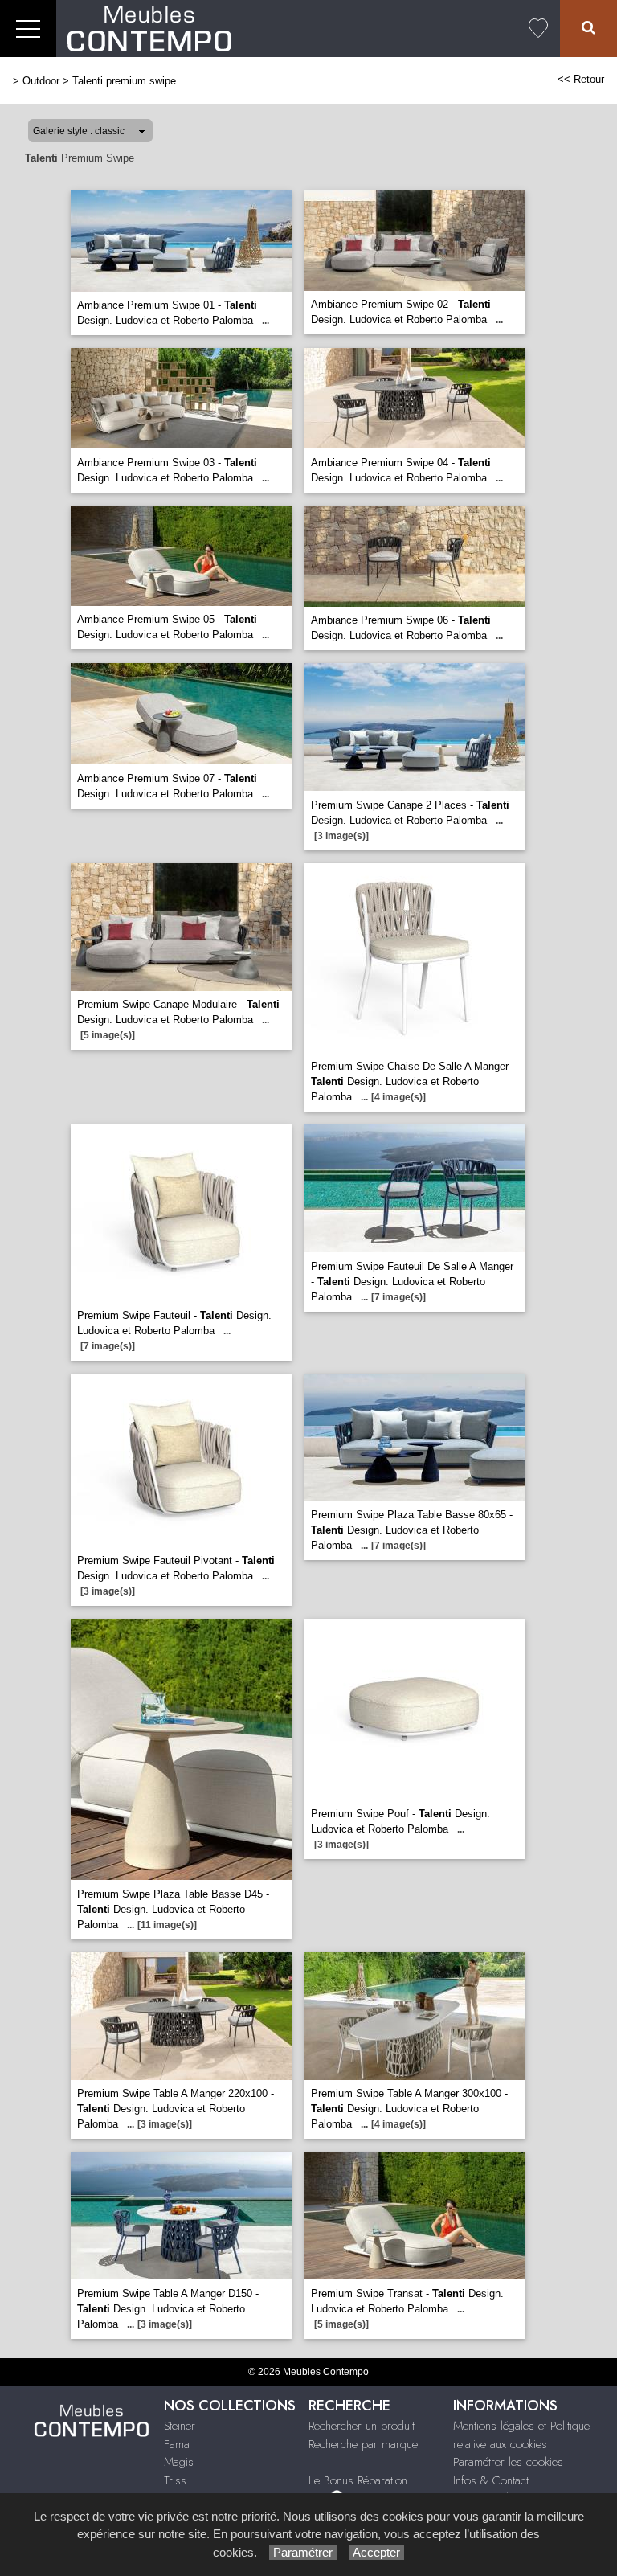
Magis (179, 2462)
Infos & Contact (491, 2480)
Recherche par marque (363, 2444)
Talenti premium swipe (124, 81)
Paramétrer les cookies (508, 2462)
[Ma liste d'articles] (538, 29)
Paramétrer (303, 2552)
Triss (175, 2480)
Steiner (180, 2426)
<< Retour (581, 79)
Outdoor (41, 81)
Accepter (376, 2552)
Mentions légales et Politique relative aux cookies (521, 2435)
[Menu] (28, 29)
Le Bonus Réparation (358, 2480)
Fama (177, 2444)
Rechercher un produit (362, 2426)
